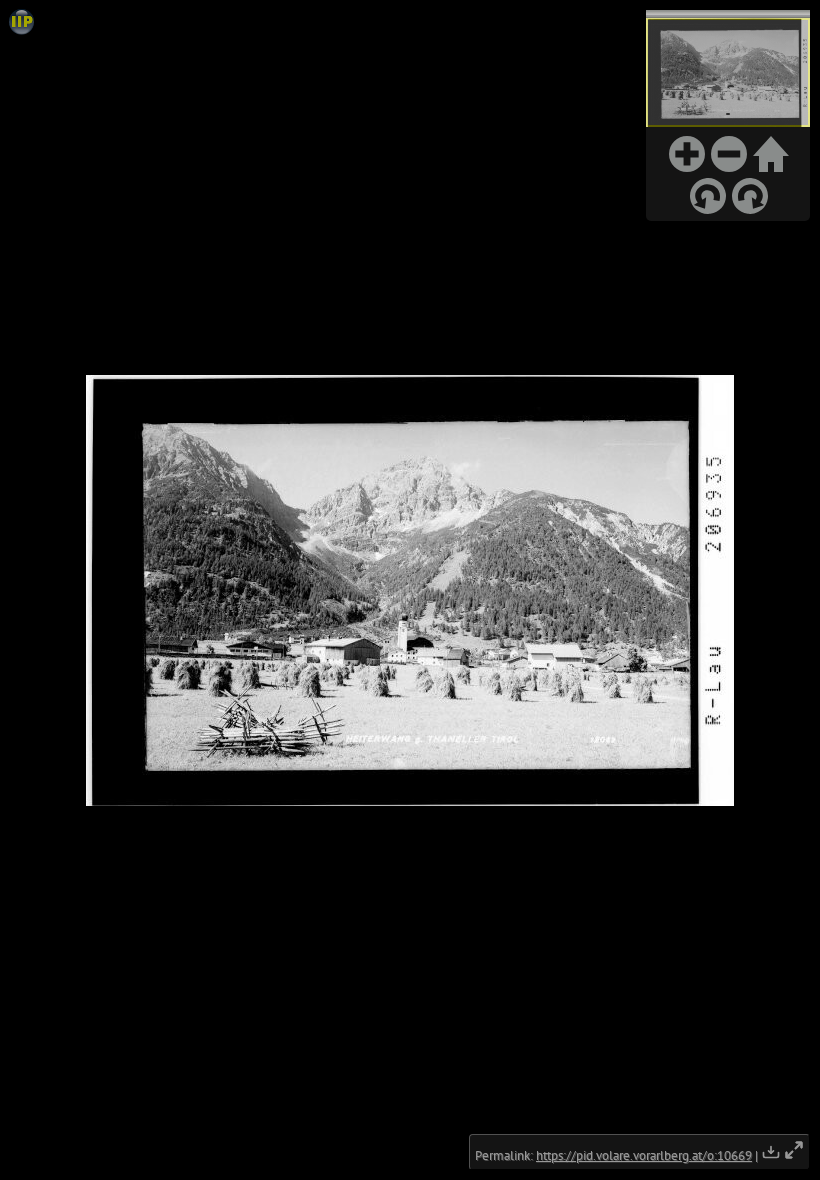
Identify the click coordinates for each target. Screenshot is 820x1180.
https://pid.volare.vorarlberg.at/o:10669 (644, 1155)
